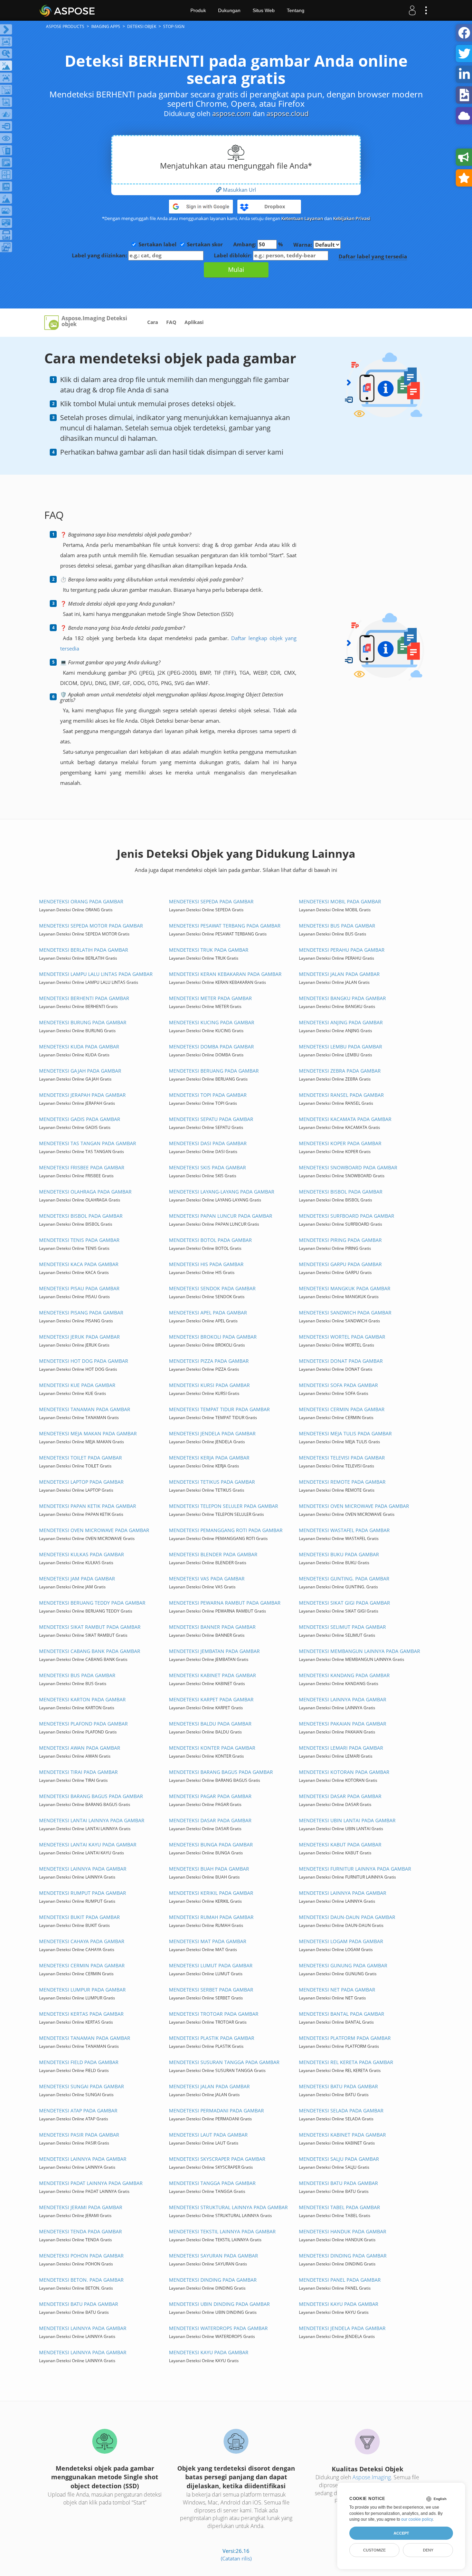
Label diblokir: (233, 255)
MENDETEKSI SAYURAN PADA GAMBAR (214, 2256)
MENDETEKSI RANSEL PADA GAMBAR (341, 1095)
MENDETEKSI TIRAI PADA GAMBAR (78, 1772)
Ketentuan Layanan (302, 218)
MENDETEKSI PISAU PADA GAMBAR (79, 1288)
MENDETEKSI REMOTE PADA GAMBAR (342, 1482)
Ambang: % (258, 244)
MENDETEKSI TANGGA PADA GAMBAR (212, 2183)
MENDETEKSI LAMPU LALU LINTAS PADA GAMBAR (96, 974)
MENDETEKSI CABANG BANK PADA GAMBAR (90, 1651)
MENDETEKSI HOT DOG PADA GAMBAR (84, 1361)
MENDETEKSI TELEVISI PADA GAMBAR (342, 1458)
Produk (198, 10)
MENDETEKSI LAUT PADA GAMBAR (208, 2135)
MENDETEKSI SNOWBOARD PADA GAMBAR (348, 1167)
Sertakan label (158, 244)
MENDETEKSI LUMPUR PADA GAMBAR (82, 1990)
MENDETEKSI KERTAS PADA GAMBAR (81, 2014)
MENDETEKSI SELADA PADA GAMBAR (341, 2111)
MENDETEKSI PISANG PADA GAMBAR (81, 1313)
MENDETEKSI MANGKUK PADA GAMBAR (345, 1288)
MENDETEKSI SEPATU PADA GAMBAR (211, 1119)
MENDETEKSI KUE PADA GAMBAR (77, 1385)
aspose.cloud (287, 113)
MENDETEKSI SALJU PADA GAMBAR (339, 2159)
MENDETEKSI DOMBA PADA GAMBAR (211, 1047)
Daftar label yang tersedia (373, 256)
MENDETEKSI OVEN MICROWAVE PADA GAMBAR (354, 1506)
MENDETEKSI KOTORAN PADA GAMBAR (344, 1772)
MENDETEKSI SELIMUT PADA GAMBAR (342, 1627)
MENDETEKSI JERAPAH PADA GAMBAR (82, 1095)
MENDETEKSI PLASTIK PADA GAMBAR (212, 2038)
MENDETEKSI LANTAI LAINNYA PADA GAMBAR (92, 1820)
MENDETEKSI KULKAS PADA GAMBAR (82, 1554)
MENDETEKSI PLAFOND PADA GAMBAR (83, 1724)
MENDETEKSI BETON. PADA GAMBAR (81, 2280)
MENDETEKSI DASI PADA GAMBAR (208, 1143)
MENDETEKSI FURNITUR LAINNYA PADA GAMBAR (355, 1869)
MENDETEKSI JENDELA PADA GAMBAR (212, 1433)
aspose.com (232, 113)
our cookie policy (417, 2519)
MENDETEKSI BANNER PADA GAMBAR (212, 1627)
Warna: (303, 245)
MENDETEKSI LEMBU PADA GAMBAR (341, 1047)
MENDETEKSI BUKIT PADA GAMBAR (79, 1917)
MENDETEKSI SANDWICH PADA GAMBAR (345, 1313)
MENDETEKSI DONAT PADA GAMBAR (341, 1361)
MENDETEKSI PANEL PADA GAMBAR (340, 2280)
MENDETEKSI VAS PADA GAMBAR (207, 1579)
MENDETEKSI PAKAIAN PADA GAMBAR (343, 1724)
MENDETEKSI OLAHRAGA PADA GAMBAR (85, 1192)
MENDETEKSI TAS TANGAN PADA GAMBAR (88, 1143)
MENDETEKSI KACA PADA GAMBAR (79, 1264)
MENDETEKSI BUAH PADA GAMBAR (209, 1869)
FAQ (171, 322)
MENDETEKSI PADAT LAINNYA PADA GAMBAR (91, 2183)
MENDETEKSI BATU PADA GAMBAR (338, 2086)
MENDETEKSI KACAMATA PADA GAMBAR (345, 1119)
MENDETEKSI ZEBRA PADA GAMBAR (340, 1071)
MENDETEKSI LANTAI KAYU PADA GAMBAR (88, 1845)
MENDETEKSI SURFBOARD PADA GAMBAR (347, 1216)
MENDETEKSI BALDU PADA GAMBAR (210, 1724)
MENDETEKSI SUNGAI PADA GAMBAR (82, 2086)
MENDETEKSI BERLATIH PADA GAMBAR (84, 950)
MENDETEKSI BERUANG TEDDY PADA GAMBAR (92, 1603)
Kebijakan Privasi (352, 218)
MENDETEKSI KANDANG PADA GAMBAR (344, 1675)
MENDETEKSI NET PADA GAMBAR (337, 1990)
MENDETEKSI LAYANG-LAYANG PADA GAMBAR (222, 1192)
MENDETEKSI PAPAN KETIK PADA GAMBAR (88, 1506)
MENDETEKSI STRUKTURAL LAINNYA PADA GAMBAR (228, 2207)
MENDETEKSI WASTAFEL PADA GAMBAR (344, 1530)
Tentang (296, 10)
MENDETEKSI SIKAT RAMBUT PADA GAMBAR (90, 1627)
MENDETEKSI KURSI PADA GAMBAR (209, 1385)
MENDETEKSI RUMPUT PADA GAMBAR (83, 1893)
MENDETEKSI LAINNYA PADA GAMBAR (343, 1699)
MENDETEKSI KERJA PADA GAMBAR (209, 1458)
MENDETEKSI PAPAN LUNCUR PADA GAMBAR (221, 1216)
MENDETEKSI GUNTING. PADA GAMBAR (344, 1579)
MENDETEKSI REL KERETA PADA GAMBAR (346, 2062)
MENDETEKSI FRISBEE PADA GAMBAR (82, 1167)
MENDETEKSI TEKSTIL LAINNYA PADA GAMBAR (222, 2231)
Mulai (236, 269)
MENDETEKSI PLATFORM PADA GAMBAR (345, 2038)
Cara (153, 322)
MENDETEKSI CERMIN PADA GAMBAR (342, 1409)
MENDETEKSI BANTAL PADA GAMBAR (342, 2014)
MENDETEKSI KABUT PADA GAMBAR (340, 1845)
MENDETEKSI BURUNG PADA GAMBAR (83, 1022)
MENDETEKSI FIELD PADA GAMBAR (79, 2062)
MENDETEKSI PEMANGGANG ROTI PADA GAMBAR (226, 1530)
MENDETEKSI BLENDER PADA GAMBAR (213, 1554)
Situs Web (264, 10)
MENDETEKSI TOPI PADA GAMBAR (208, 1095)
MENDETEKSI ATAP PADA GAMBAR (78, 2111)
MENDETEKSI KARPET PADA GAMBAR (211, 1699)
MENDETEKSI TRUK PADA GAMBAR (209, 950)
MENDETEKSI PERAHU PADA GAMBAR (342, 950)
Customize (374, 2550)
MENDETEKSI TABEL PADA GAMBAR (339, 2207)
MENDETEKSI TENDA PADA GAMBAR (81, 2231)
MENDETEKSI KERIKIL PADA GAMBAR (211, 1893)
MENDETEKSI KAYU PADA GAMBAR (339, 2304)
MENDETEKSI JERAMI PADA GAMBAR (81, 2207)
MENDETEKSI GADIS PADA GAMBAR (80, 1119)
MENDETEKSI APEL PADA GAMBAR (208, 1313)
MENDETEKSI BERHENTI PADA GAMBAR (84, 998)
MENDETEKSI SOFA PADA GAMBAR (338, 1385)
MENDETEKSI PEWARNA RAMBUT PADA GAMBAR (225, 1603)
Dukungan (229, 10)
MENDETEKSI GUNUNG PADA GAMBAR (343, 1965)
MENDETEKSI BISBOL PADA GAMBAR (341, 1192)
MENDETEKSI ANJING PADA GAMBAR (341, 1022)
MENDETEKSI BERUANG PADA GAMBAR (214, 1071)
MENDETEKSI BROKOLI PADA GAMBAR (213, 1337)
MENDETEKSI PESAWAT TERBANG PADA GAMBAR (225, 926)
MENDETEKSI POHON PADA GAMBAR (81, 2256)
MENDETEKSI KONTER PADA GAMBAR (212, 1748)
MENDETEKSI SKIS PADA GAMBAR (207, 1167)
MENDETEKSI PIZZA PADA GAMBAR (209, 1361)
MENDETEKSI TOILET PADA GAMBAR (81, 1458)
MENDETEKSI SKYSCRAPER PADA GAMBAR (217, 2159)
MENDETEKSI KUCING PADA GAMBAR (212, 1022)
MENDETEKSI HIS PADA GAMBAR (206, 1264)
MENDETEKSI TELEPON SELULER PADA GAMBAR (224, 1506)
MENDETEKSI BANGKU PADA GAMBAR (342, 998)
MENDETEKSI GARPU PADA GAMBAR (340, 1264)
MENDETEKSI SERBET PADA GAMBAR (211, 1990)
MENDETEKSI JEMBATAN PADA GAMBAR (214, 1651)
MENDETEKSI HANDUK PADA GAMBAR (343, 2231)
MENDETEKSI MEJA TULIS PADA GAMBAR (345, 1433)
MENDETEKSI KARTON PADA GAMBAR (82, 1699)
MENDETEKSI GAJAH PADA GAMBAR (80, 1071)
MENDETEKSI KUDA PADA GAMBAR (79, 1047)
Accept (401, 2533)
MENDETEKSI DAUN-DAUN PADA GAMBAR (347, 1917)
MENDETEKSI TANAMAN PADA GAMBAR (85, 1409)
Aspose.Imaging (372, 2477)
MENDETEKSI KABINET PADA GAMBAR (213, 1675)
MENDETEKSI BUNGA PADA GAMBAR (211, 1845)
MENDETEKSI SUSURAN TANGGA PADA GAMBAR (224, 2062)
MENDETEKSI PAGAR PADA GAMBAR (210, 1796)
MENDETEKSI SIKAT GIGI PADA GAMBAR (344, 1603)
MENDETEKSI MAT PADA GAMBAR (208, 1941)
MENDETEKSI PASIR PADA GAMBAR (79, 2135)
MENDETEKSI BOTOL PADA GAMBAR (210, 1240)
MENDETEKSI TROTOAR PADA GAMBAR (214, 2014)
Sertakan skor (205, 244)
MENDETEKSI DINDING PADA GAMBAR (343, 2256)
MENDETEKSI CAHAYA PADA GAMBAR (82, 1941)
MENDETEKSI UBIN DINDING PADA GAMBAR (219, 2304)
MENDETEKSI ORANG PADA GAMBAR (81, 901)
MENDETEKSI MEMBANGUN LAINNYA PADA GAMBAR (360, 1651)
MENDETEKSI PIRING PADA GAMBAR (340, 1240)
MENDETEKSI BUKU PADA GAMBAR (339, 1554)
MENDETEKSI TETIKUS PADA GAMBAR (212, 1482)
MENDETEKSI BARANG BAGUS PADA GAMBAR (221, 1772)
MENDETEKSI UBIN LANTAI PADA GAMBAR (347, 1820)
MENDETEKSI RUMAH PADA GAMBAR (211, 1917)
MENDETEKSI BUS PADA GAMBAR (337, 926)
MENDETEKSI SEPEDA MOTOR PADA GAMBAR (91, 926)
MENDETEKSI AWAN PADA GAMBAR (80, 1748)
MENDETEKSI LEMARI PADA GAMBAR (341, 1748)
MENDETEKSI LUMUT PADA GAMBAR (211, 1965)
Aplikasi (194, 322)
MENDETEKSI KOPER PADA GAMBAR (340, 1143)
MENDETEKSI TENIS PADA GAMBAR (79, 1240)
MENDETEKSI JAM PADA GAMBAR (77, 1579)
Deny (428, 2550)
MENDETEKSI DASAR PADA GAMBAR (340, 1796)
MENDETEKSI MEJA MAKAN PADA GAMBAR (88, 1433)
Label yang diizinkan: (100, 255)
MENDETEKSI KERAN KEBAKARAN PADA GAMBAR (225, 974)
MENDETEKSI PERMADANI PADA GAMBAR (216, 2111)
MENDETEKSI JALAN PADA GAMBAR (339, 974)
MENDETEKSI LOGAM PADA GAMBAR (341, 1941)
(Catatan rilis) (236, 2558)
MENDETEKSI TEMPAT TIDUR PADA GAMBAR (219, 1409)
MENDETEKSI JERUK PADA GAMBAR (79, 1337)
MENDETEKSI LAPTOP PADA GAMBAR (81, 1482)
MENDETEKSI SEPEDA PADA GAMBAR (211, 901)
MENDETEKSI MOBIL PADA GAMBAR (340, 901)
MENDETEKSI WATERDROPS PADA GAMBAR (218, 2328)
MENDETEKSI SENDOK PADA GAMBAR (212, 1288)
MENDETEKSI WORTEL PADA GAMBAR (342, 1337)
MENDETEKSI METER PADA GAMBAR (210, 998)
